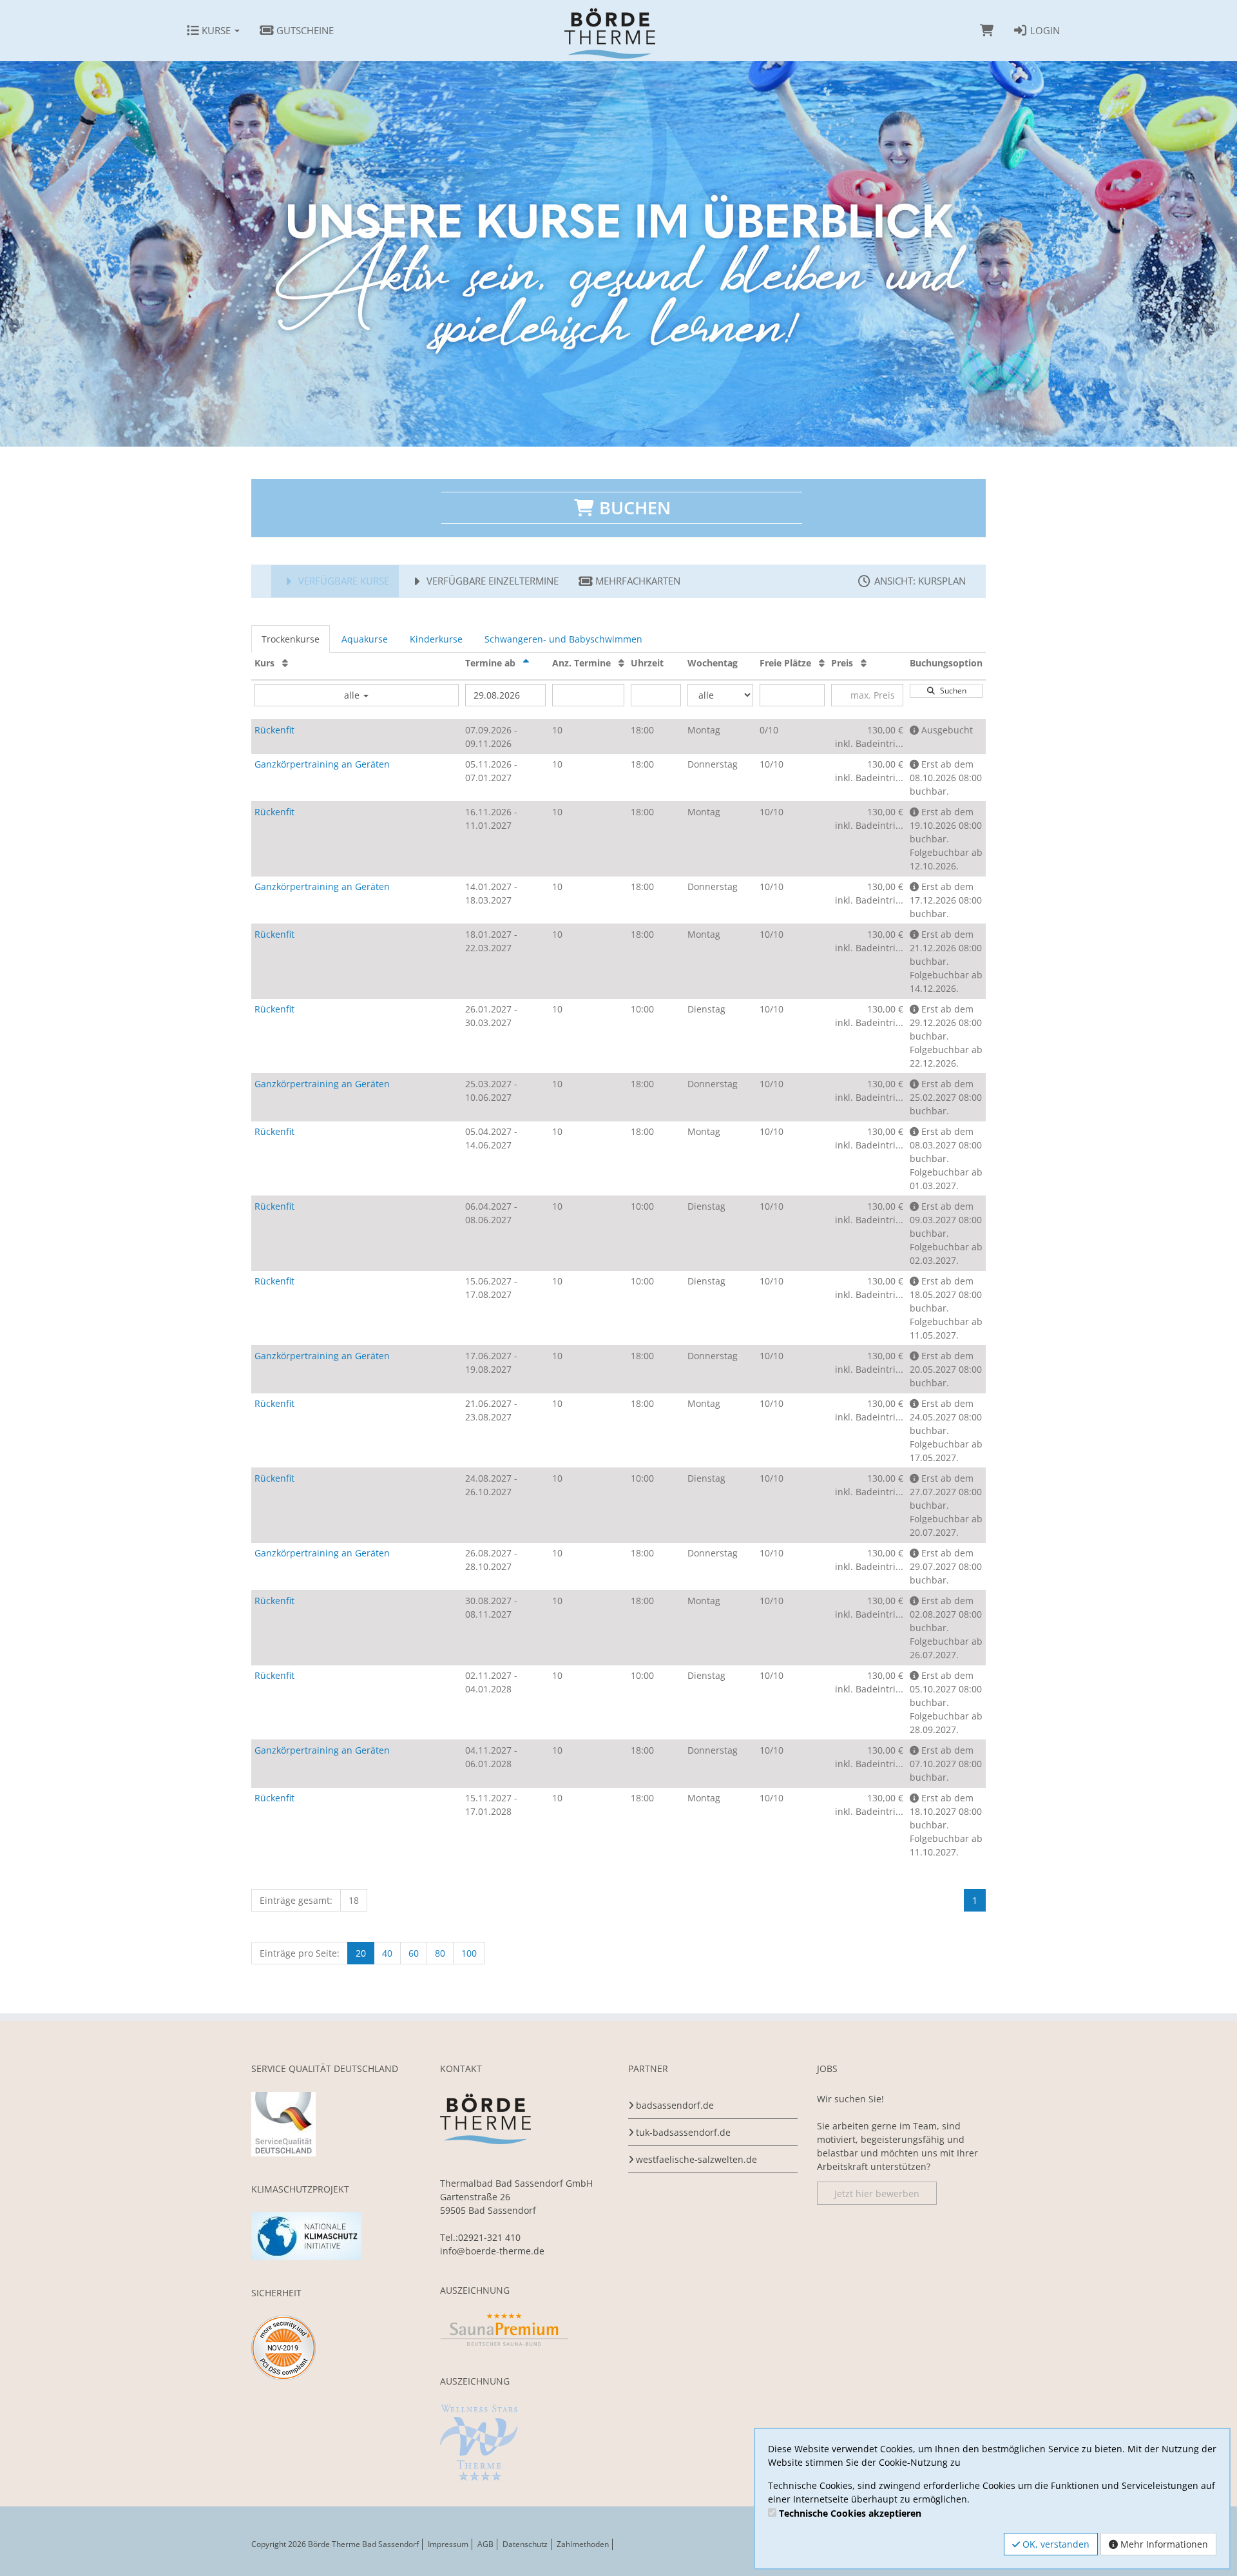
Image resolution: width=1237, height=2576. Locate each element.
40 (387, 1953)
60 (414, 1953)
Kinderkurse (436, 639)
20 (361, 1953)
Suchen (951, 691)
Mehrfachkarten (637, 581)
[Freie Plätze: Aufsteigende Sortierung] (822, 663)
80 (440, 1953)
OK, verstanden (1055, 2544)
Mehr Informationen (1163, 2544)
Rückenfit (274, 730)
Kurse (216, 30)
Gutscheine (304, 30)
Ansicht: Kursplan (919, 581)
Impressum (448, 2544)
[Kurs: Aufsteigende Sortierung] (285, 663)
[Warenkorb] (987, 30)
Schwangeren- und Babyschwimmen (563, 639)
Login (1044, 30)
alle (353, 695)
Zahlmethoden (583, 2544)
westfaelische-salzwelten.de (696, 2159)
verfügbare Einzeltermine (491, 581)
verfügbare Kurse (342, 581)
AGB (485, 2544)
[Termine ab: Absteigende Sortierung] (526, 663)
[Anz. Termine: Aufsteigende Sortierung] (621, 663)
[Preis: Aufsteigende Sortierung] (864, 663)
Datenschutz (525, 2544)
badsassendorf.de (675, 2105)
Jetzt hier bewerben (877, 2193)
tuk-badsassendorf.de (683, 2132)
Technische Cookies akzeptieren (850, 2513)
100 (469, 1953)
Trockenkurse (291, 639)
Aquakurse (365, 639)
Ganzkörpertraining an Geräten (322, 764)
